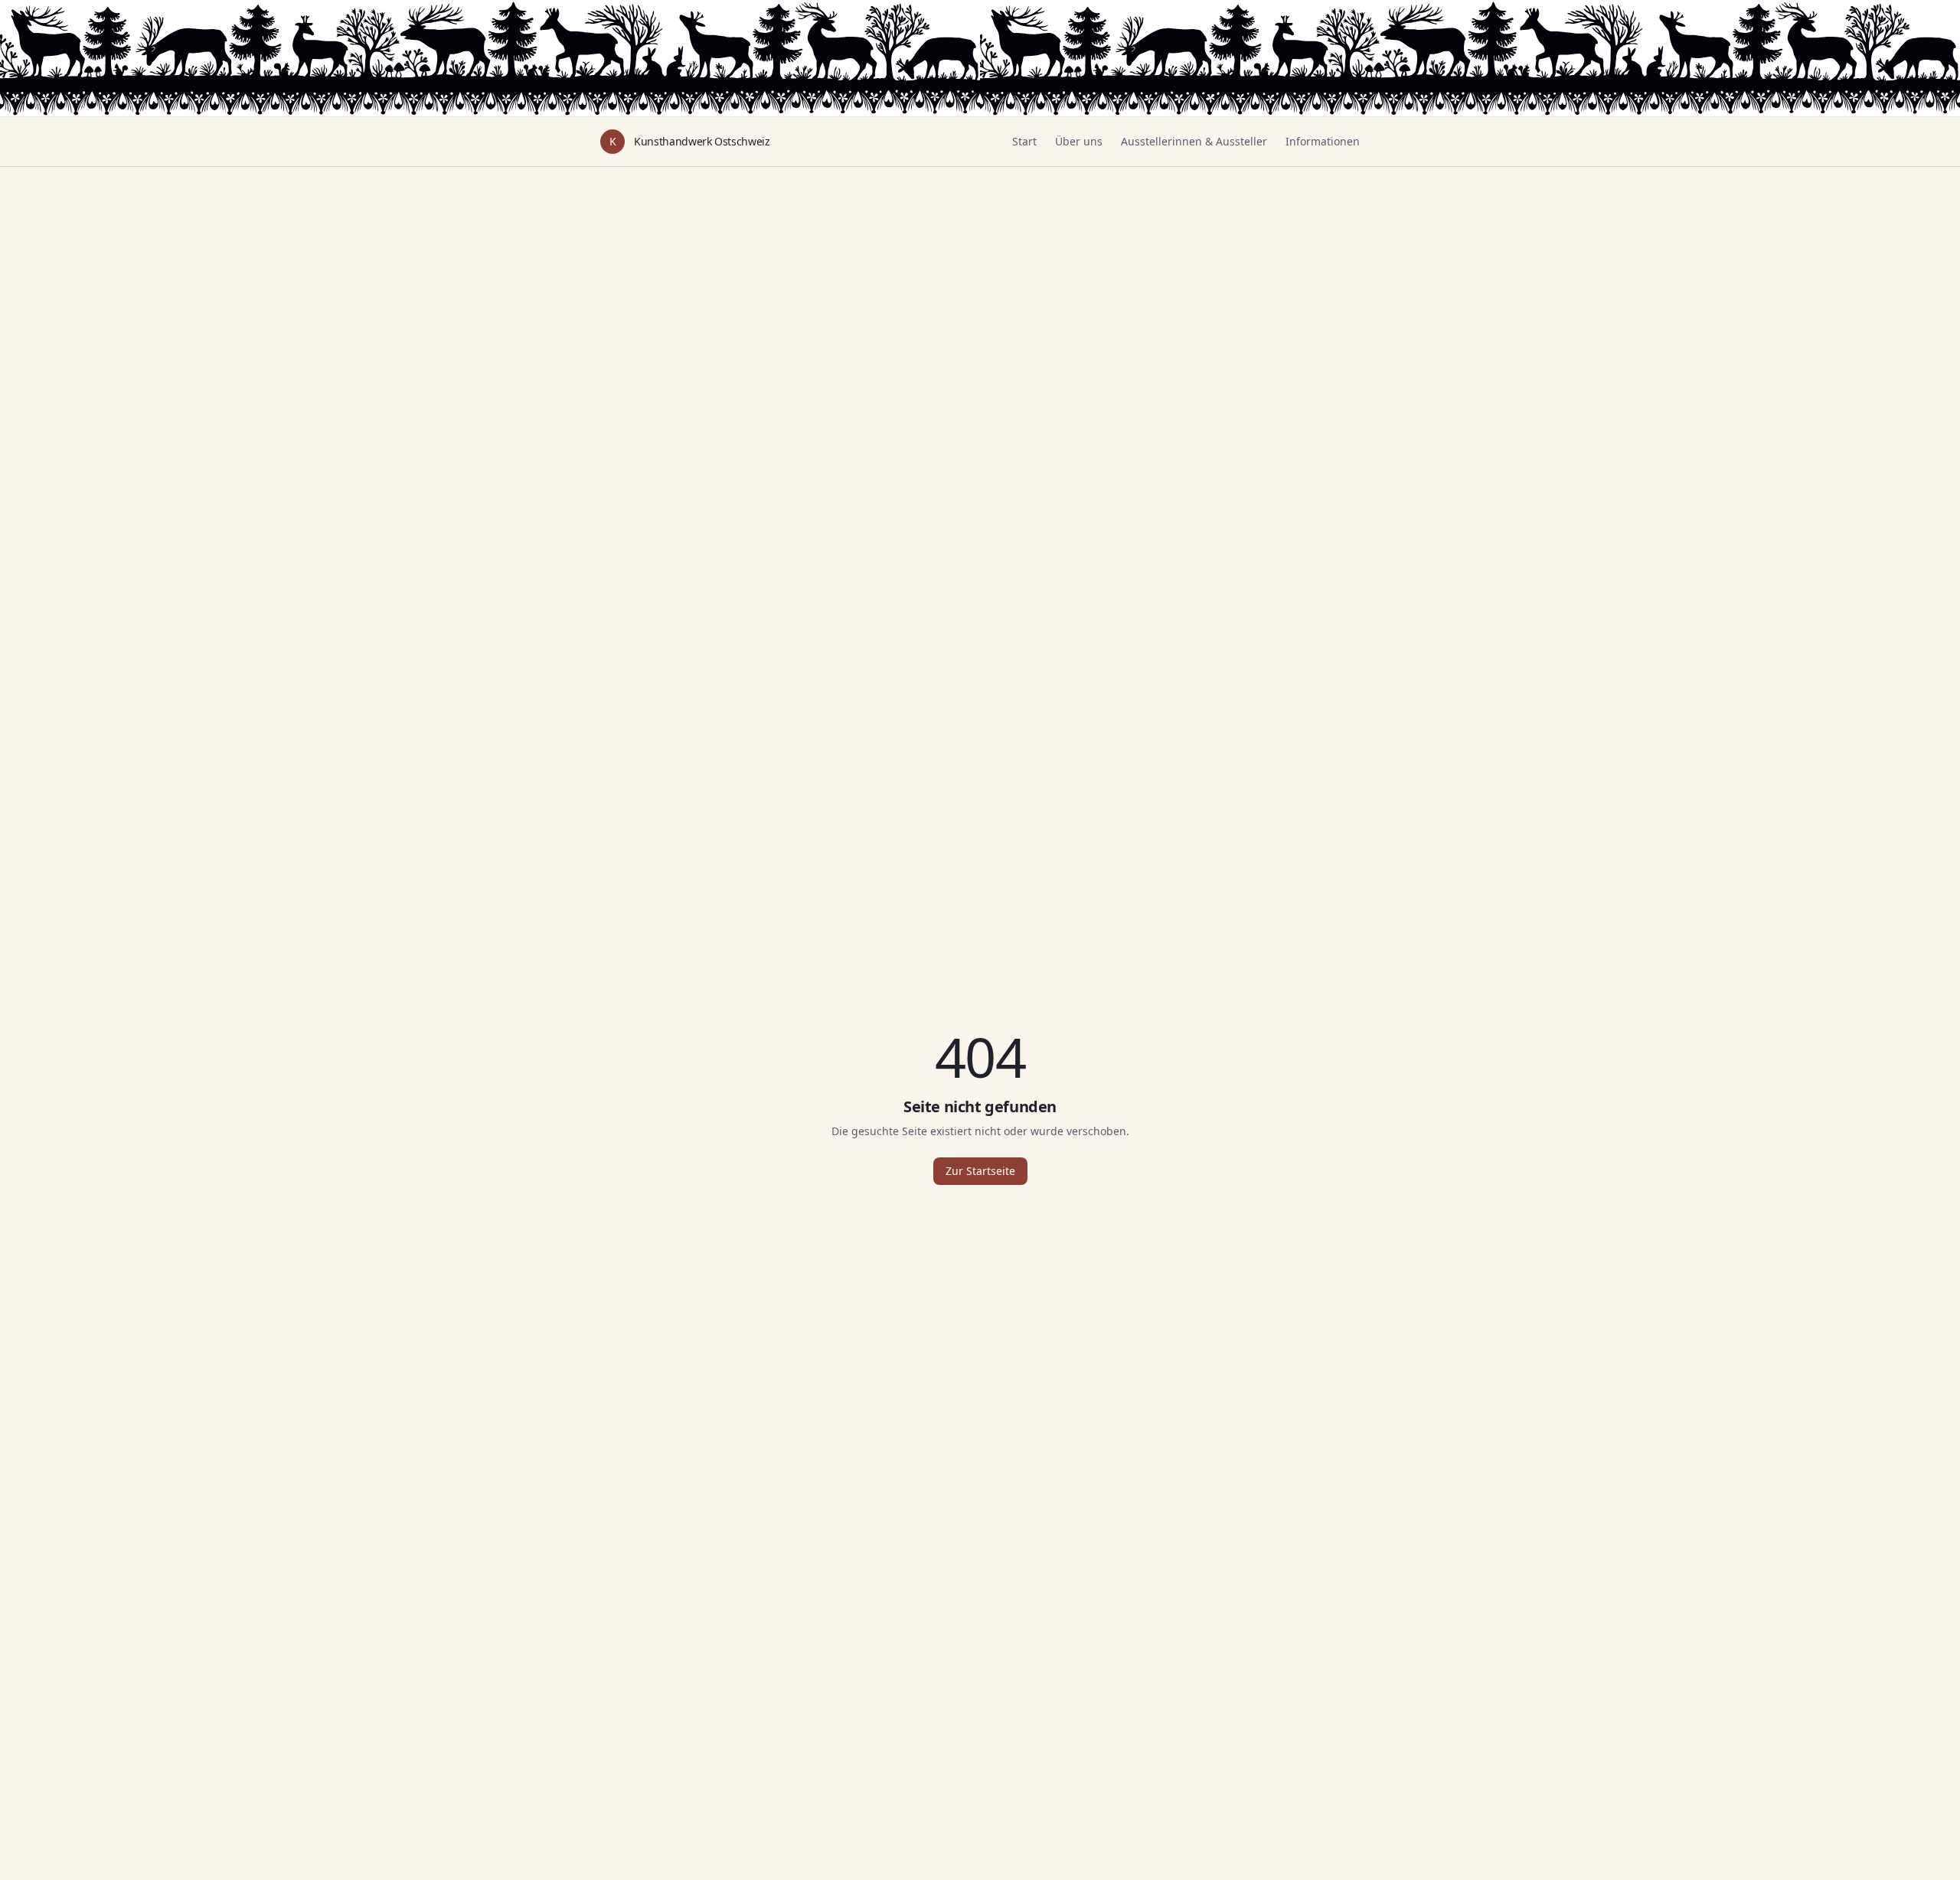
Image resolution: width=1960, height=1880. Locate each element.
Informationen (1323, 141)
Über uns (1079, 141)
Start (1024, 141)
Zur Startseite (980, 1171)
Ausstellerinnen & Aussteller (1194, 141)
